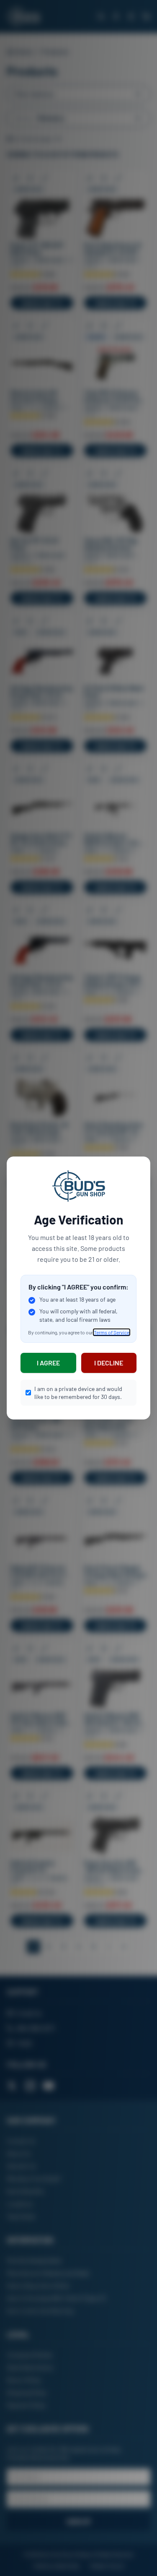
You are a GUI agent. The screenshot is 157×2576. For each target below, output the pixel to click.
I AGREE (48, 1363)
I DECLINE (109, 1363)
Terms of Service (112, 1332)
